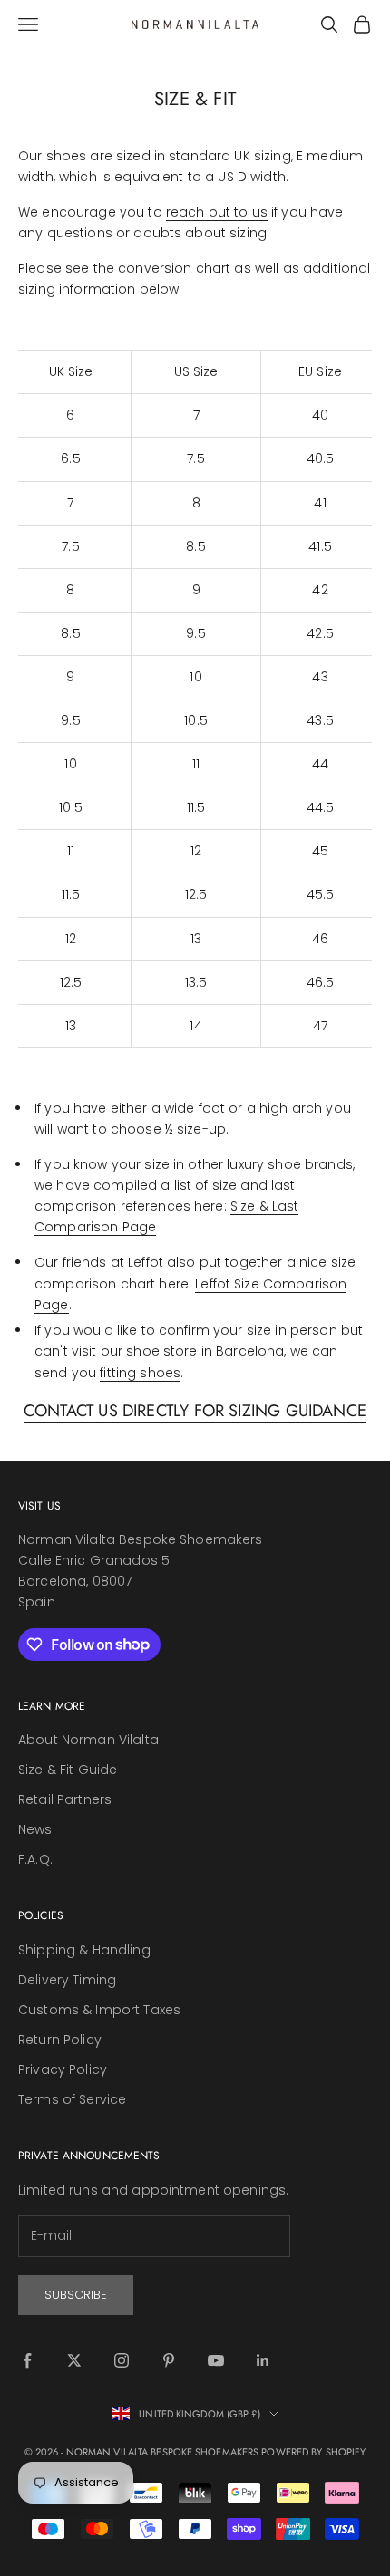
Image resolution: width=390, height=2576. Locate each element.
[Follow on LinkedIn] (263, 2360)
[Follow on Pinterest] (169, 2360)
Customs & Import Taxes (99, 2010)
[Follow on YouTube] (216, 2360)
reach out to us (217, 212)
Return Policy (60, 2040)
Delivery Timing (67, 1980)
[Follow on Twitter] (74, 2360)
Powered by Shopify (313, 2452)
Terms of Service (72, 2099)
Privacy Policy (63, 2069)
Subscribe (76, 2295)
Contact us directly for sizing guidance (195, 1411)
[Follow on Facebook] (27, 2360)
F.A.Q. (35, 1859)
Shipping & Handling (84, 1950)
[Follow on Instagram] (122, 2360)
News (35, 1829)
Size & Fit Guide (68, 1770)
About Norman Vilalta (88, 1740)
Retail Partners (65, 1799)
